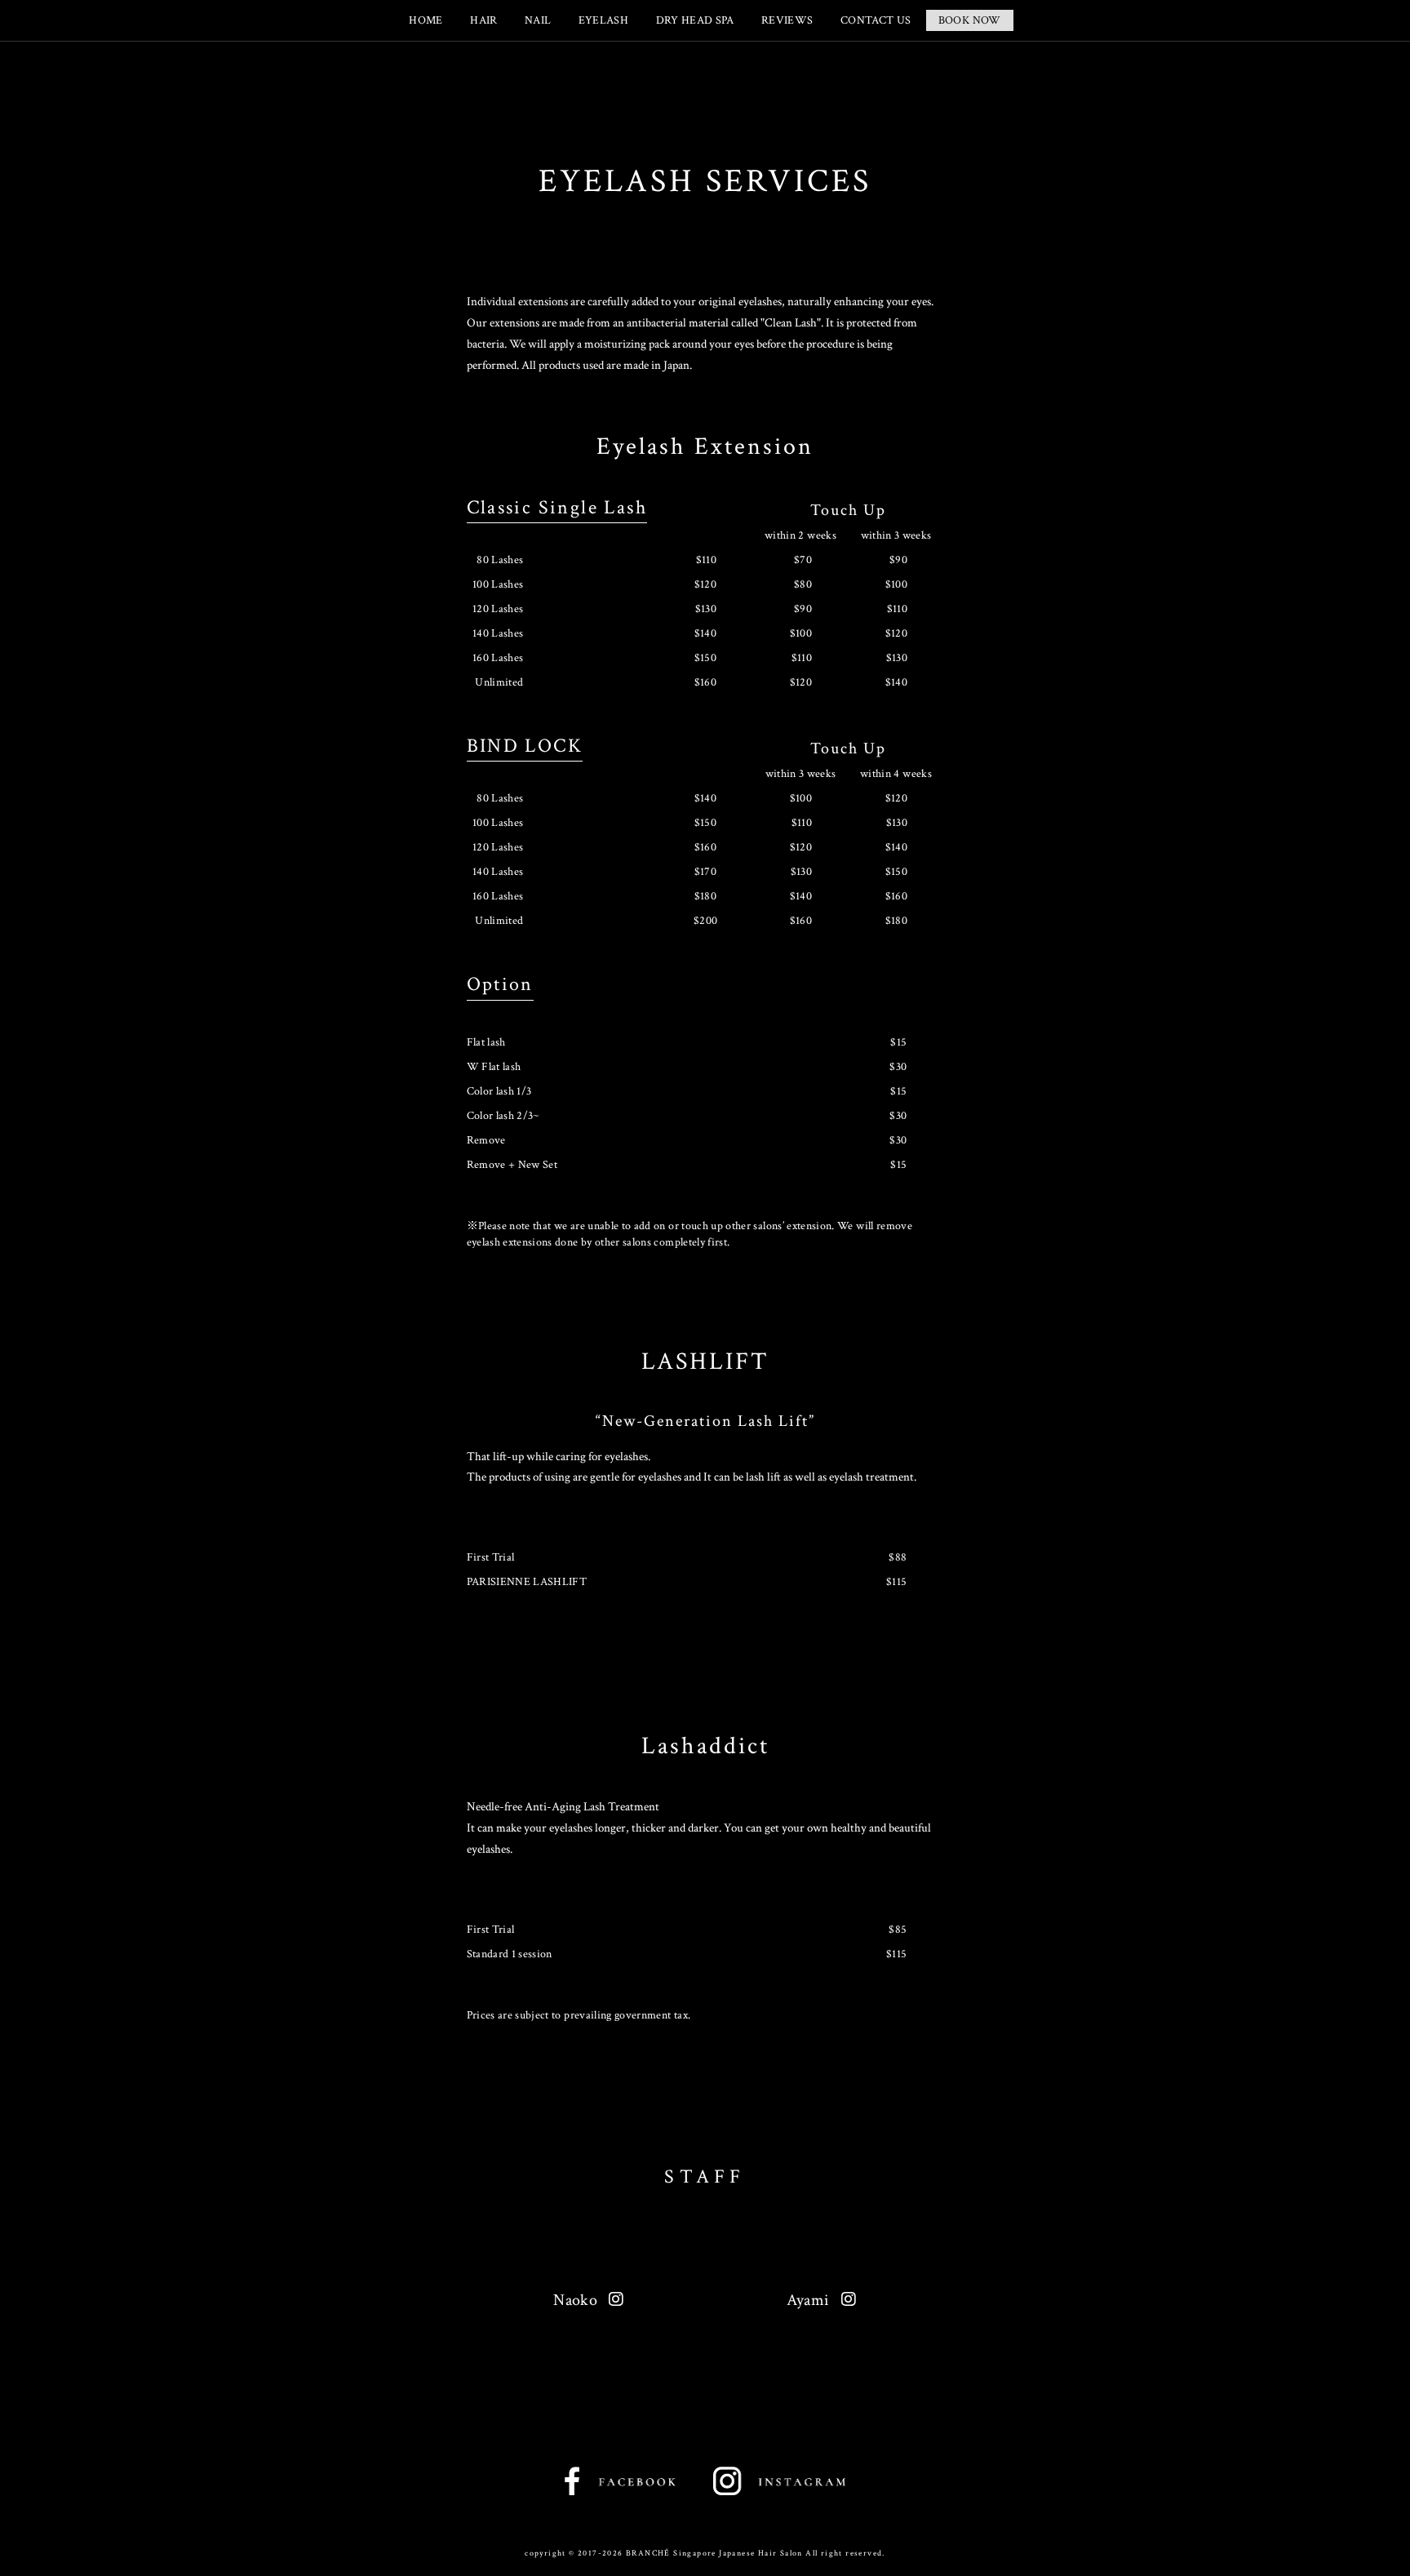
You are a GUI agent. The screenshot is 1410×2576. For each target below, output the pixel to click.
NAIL (538, 20)
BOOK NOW (970, 20)
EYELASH (603, 20)
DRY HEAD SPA (695, 20)
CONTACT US (876, 20)
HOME (426, 20)
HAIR (483, 20)
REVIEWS (787, 20)
